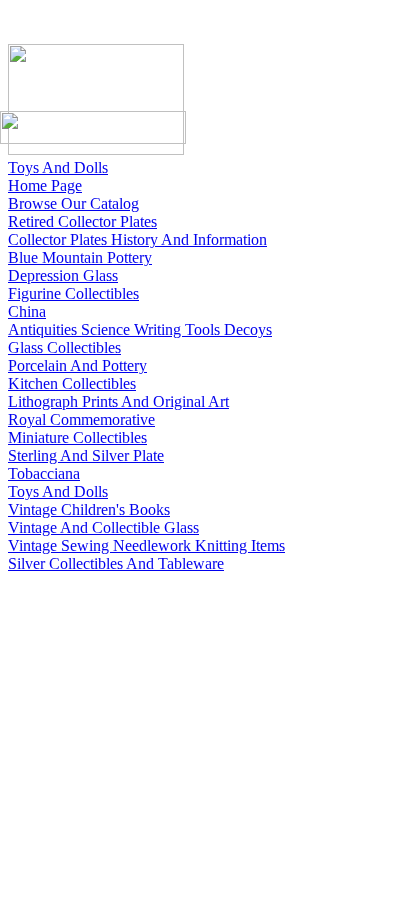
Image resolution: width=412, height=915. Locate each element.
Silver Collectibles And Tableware (116, 563)
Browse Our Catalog (73, 203)
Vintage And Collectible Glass (103, 527)
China (27, 311)
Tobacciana (44, 473)
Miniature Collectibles (77, 437)
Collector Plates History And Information (137, 239)
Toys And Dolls (58, 167)
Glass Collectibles (64, 347)
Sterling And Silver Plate (86, 455)
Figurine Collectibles (73, 293)
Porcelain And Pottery (77, 365)
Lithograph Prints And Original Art (118, 401)
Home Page (45, 185)
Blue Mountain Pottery (80, 257)
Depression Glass (63, 275)
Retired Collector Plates (82, 221)
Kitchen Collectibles (72, 383)
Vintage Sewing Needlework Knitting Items (146, 545)
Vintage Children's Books (89, 509)
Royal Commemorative (81, 419)
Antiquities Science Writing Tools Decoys (140, 329)
